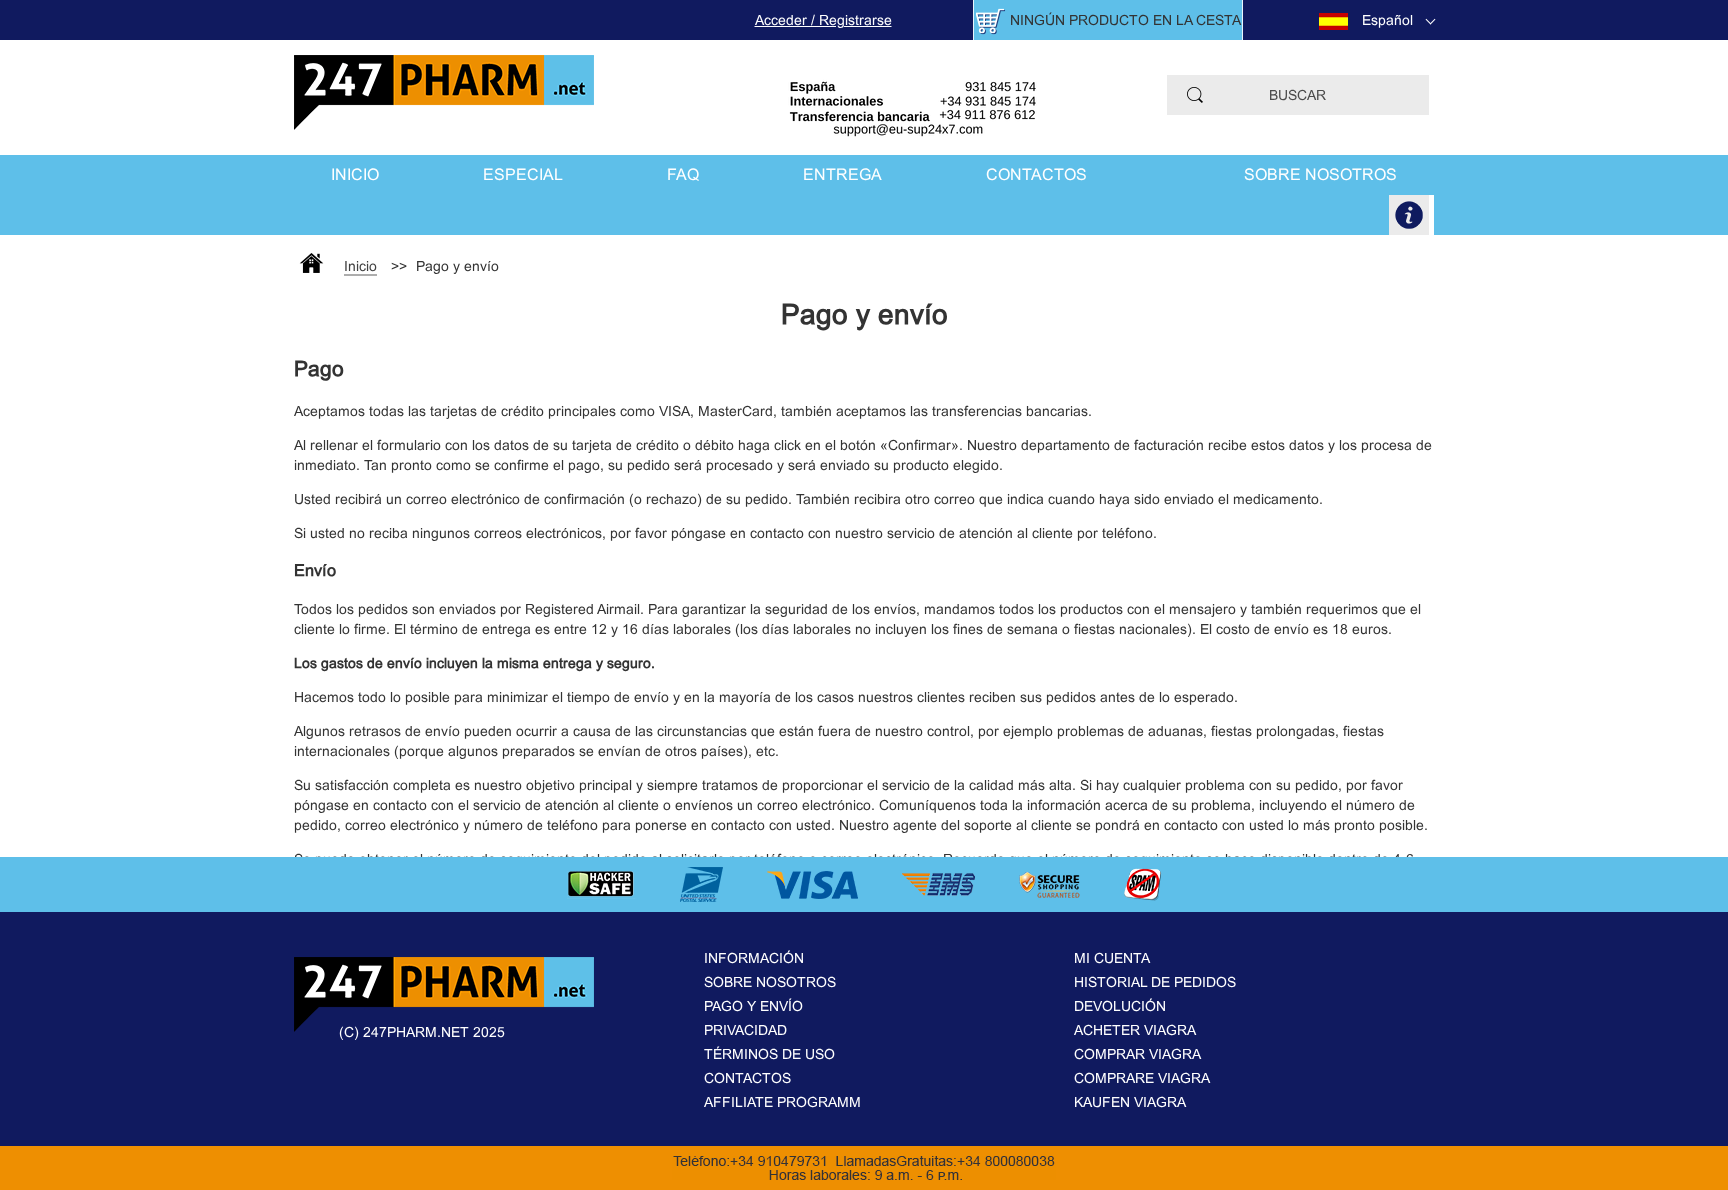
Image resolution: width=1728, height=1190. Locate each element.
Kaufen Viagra (1130, 1102)
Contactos (1036, 174)
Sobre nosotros (1320, 174)
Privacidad (745, 1030)
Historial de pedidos (1155, 982)
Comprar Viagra (1137, 1054)
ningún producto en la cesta (1125, 20)
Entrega (842, 174)
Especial (523, 174)
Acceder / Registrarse (823, 20)
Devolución (1120, 1006)
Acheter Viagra (1135, 1030)
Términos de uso (769, 1054)
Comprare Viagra (1142, 1078)
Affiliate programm (782, 1102)
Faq (683, 174)
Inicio (355, 174)
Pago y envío (753, 1006)
